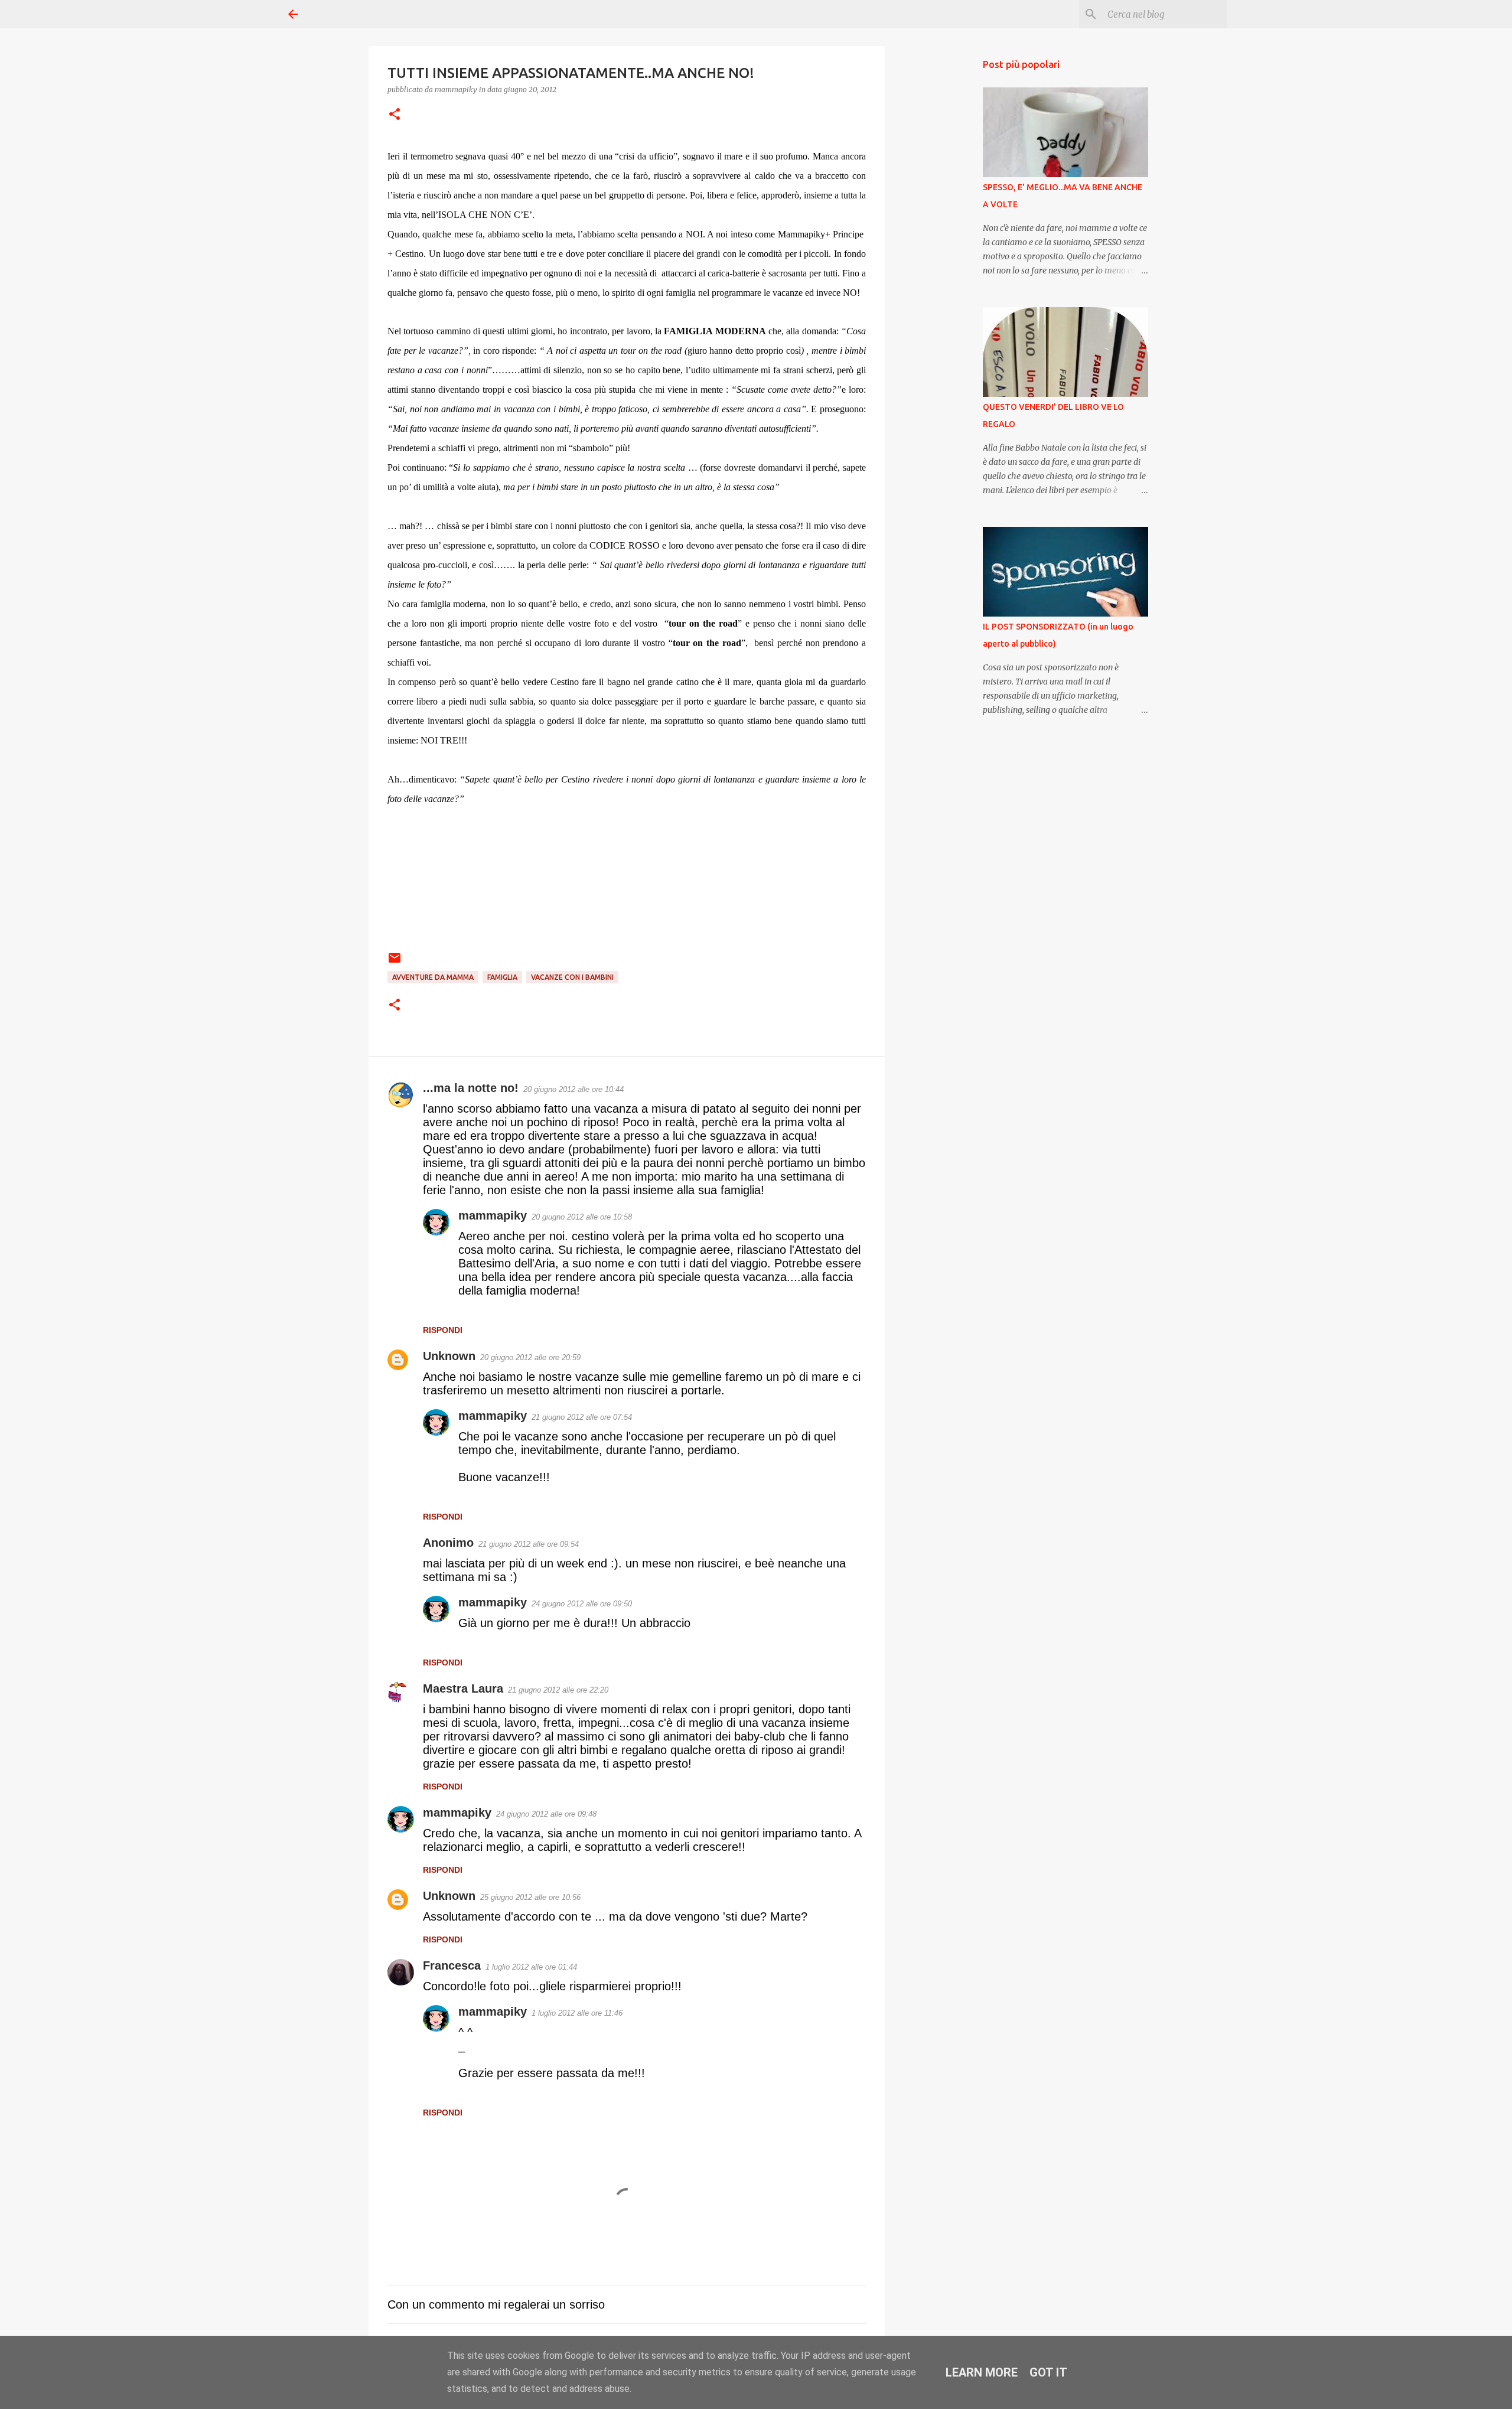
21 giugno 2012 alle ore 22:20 (558, 1690)
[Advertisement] (945, 236)
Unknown (449, 1356)
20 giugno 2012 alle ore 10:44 (573, 1089)
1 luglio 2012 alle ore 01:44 (531, 1967)
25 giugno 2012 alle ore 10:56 (530, 1897)
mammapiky (493, 1215)
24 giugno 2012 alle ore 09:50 (582, 1604)
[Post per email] (395, 962)
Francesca (452, 1965)
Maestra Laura (463, 1688)
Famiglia (502, 977)
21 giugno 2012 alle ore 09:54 (529, 1544)
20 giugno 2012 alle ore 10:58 (582, 1217)
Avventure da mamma (433, 977)
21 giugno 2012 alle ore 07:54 (582, 1417)
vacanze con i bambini (572, 977)
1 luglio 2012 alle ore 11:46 (577, 2013)
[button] (395, 115)
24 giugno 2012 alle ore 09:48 (546, 1814)
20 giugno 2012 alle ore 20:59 (530, 1357)
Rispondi (443, 1330)
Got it (1048, 2372)
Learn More (982, 2372)
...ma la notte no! (471, 1088)
